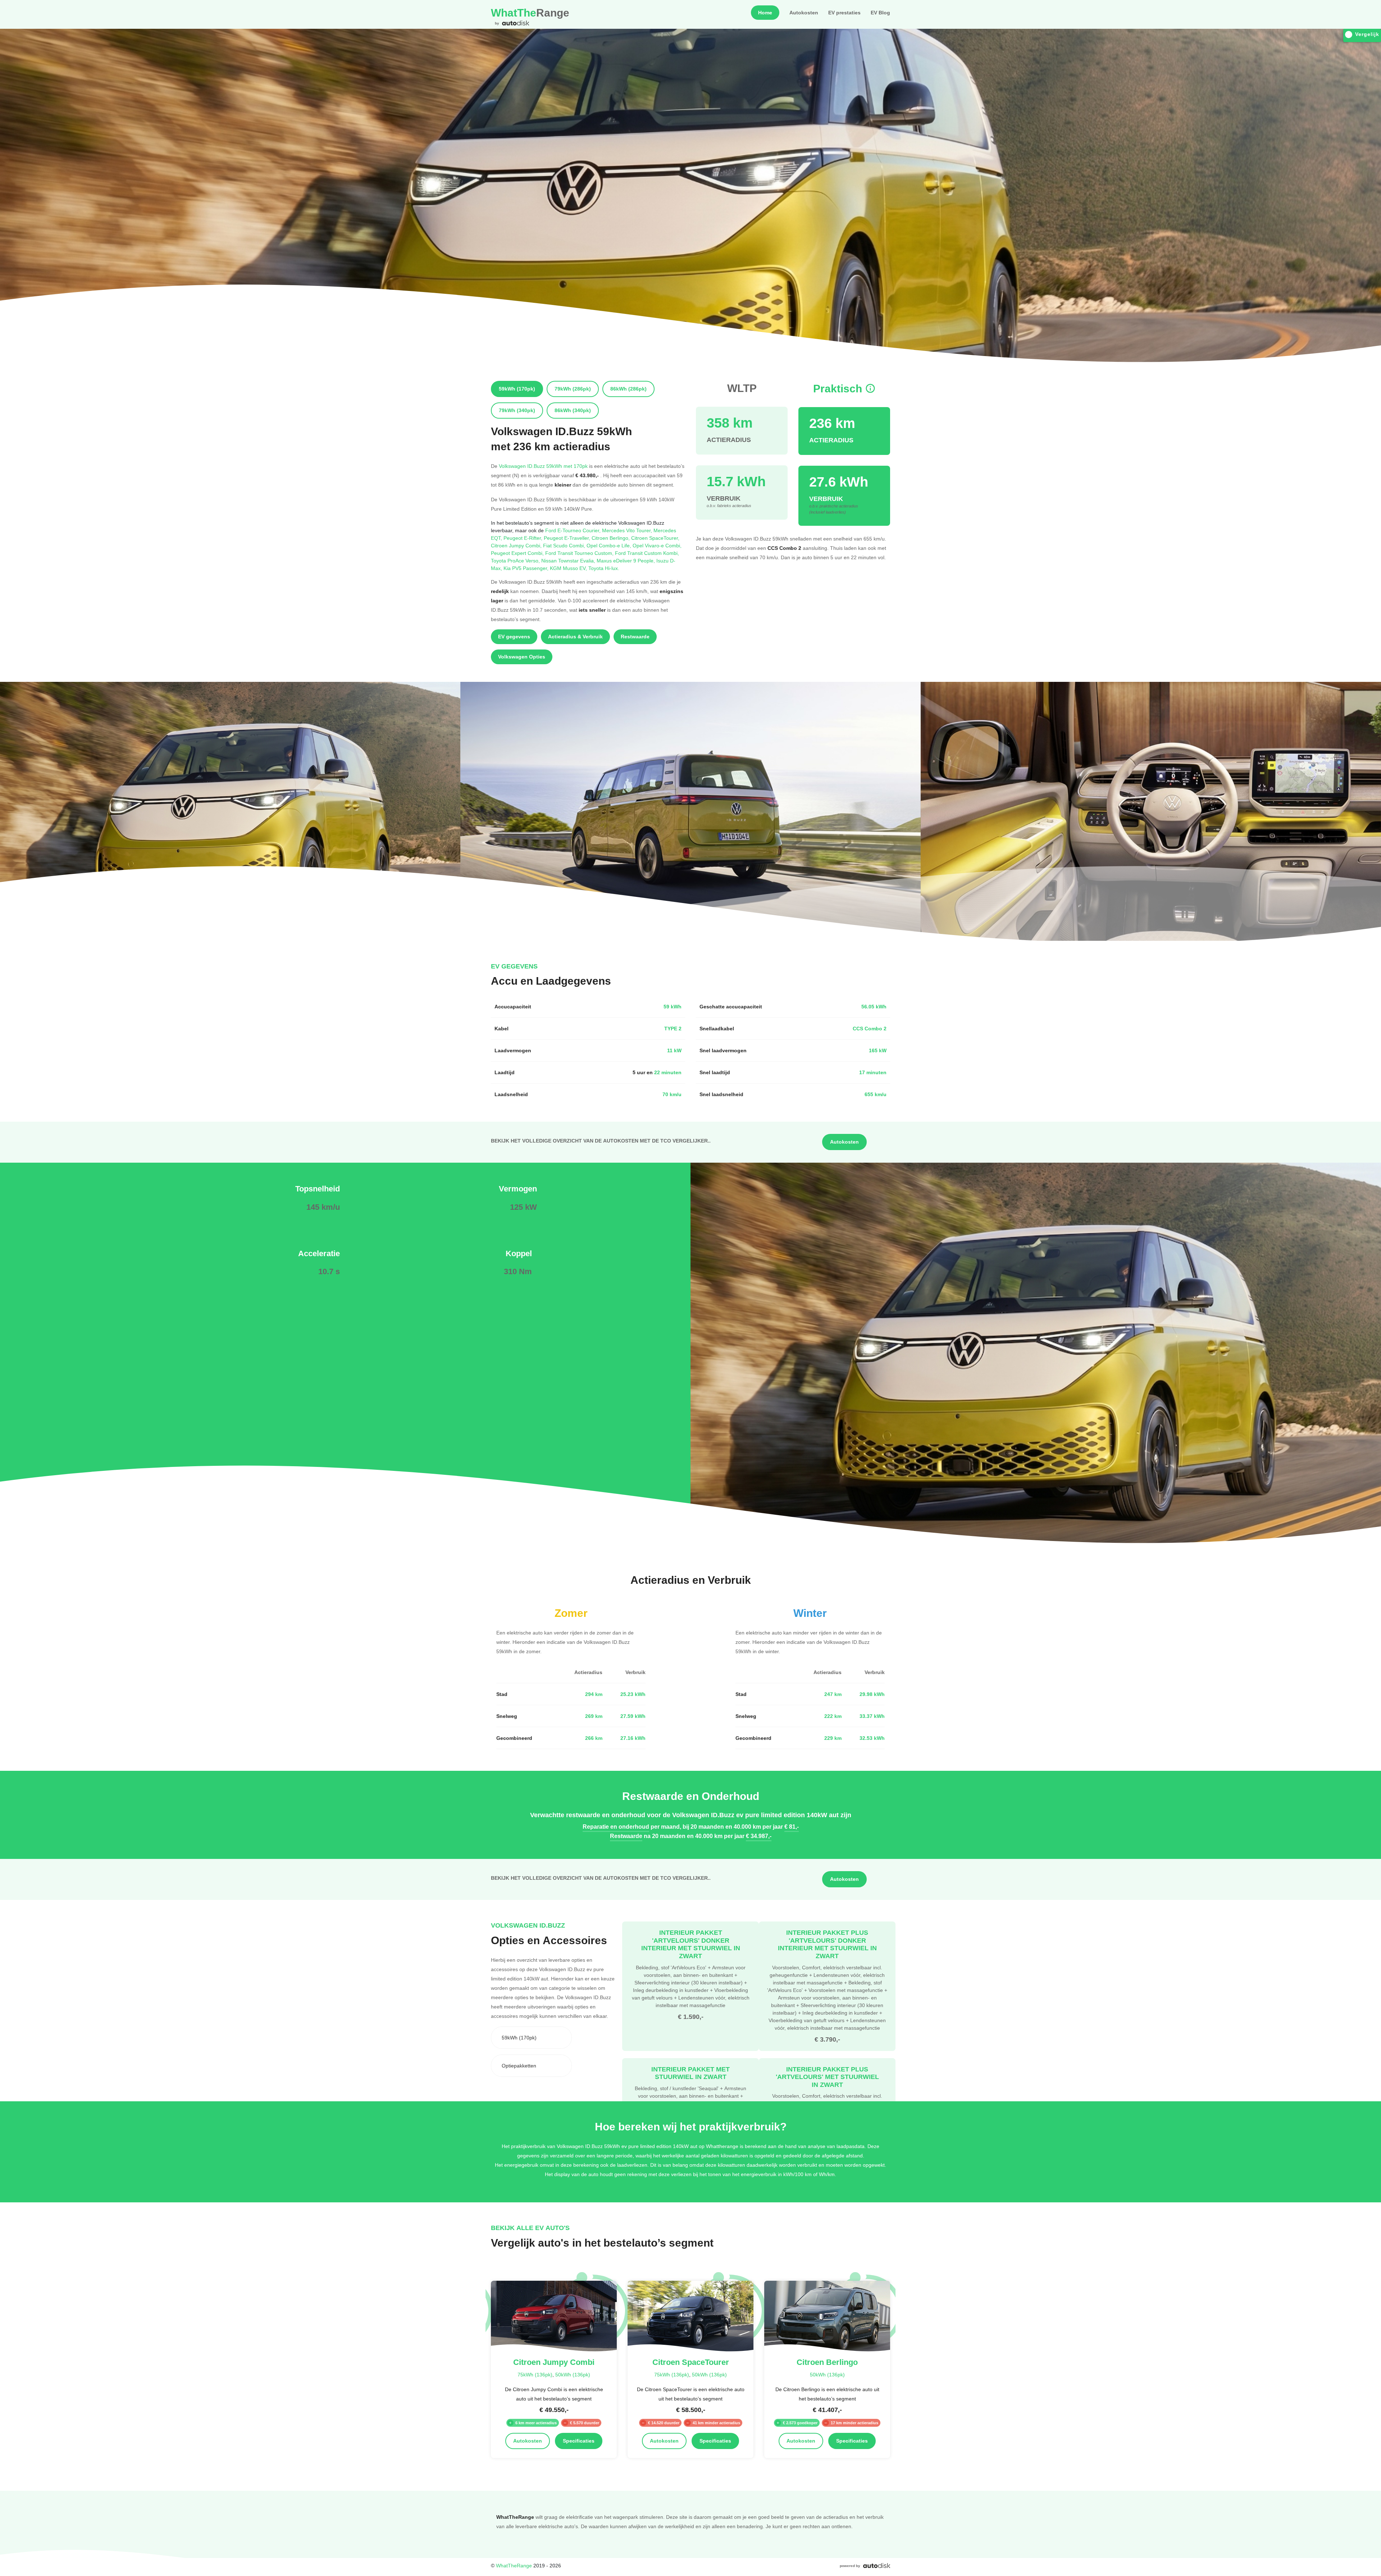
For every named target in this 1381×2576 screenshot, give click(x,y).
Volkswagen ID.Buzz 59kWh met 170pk (543, 466)
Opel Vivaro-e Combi (657, 545)
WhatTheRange (514, 2565)
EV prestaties (844, 13)
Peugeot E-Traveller (568, 538)
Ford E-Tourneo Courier (574, 530)
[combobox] (531, 2038)
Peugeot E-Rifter (524, 538)
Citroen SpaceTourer (655, 538)
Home (765, 13)
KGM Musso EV (569, 568)
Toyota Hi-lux (604, 568)
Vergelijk (1367, 34)
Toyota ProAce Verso (516, 560)
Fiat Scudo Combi (565, 545)
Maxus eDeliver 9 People (626, 560)
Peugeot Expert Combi (518, 553)
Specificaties (579, 2441)
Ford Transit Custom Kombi (647, 553)
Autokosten (804, 13)
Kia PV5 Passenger (527, 568)
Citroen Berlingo (611, 538)
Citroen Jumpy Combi (517, 545)
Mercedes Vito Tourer (628, 530)
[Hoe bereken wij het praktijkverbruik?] (870, 389)
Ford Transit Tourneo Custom (580, 553)
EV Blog (880, 13)
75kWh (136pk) (535, 2374)
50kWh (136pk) (573, 2374)
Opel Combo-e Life (610, 545)
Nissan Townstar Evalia (569, 560)
